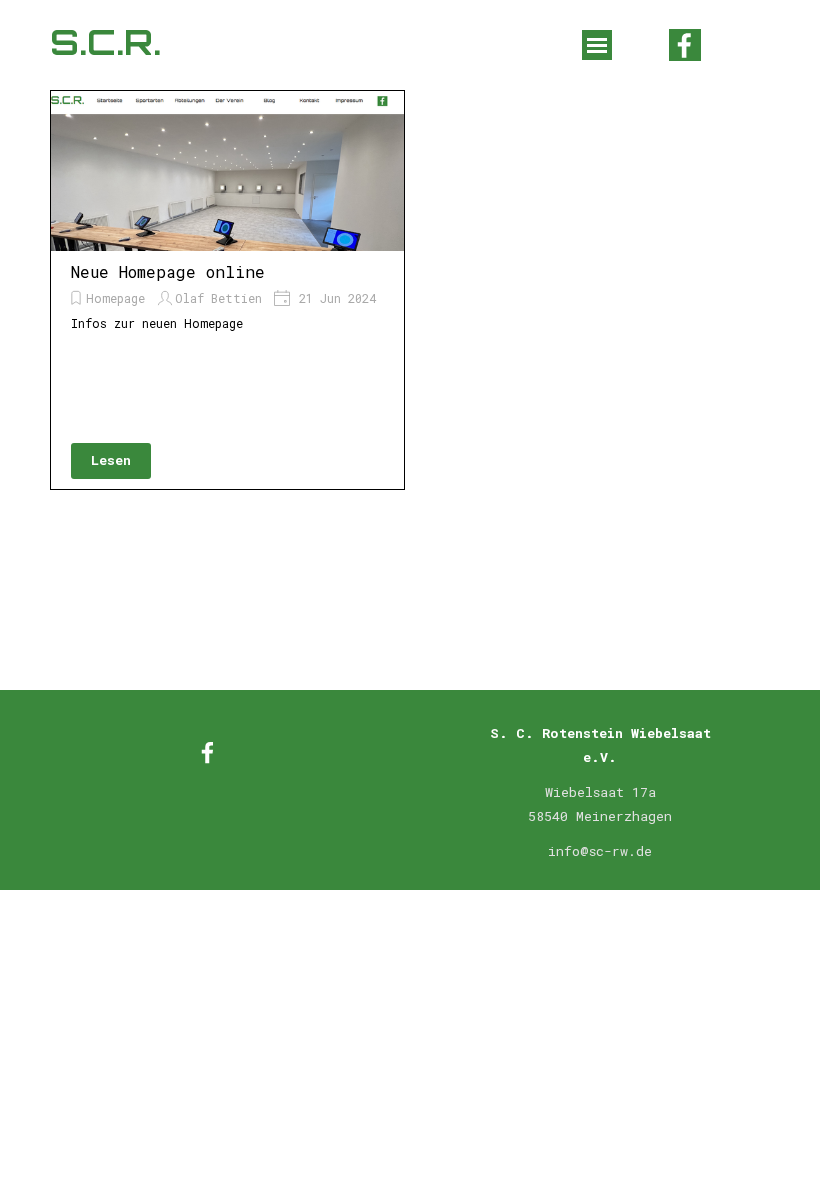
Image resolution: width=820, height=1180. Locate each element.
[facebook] (685, 45)
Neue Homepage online (168, 271)
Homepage (115, 298)
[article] (227, 290)
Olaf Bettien (218, 298)
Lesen (111, 460)
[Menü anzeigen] (597, 45)
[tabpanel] (600, 803)
